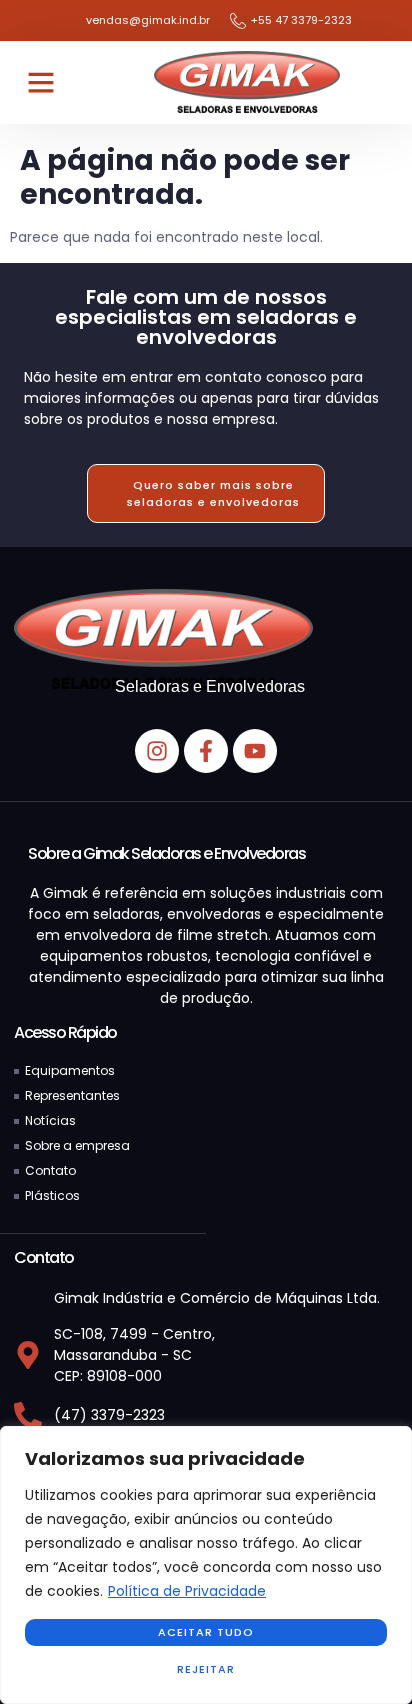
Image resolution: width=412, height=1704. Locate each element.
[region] (206, 1565)
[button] (41, 82)
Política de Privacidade (187, 1591)
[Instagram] (157, 751)
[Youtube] (255, 751)
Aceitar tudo (206, 1632)
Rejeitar (206, 1669)
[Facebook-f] (206, 751)
